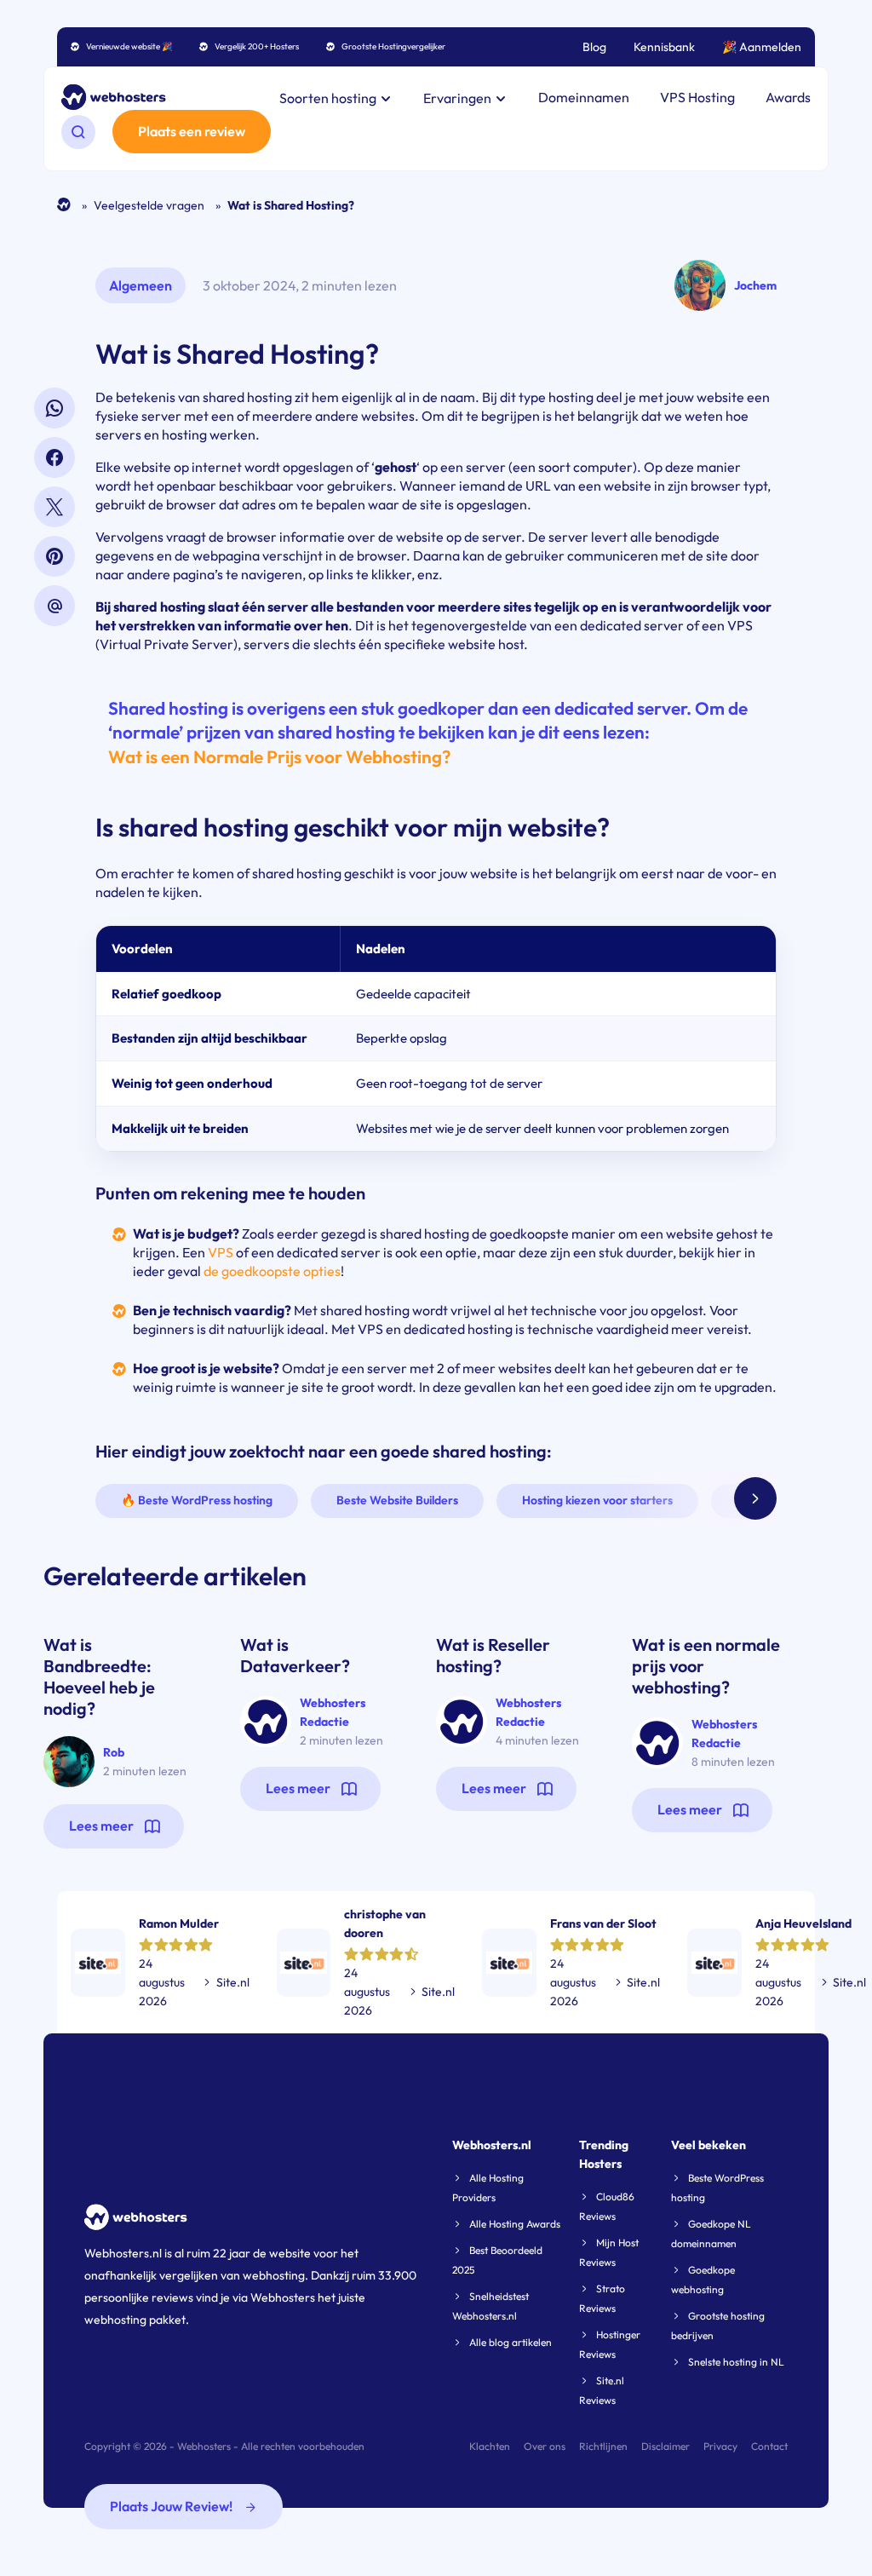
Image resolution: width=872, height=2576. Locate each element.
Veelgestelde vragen (149, 205)
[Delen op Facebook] (54, 457)
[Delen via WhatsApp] (54, 408)
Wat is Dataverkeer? (295, 1655)
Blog (594, 47)
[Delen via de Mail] (54, 606)
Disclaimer (665, 2446)
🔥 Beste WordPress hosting (197, 1500)
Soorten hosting (329, 98)
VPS (221, 1252)
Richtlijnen (603, 2446)
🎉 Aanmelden (762, 47)
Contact (769, 2446)
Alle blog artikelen (511, 2342)
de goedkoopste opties (272, 1271)
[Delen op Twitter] (54, 507)
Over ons (545, 2446)
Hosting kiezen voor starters (597, 1500)
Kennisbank (664, 47)
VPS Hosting (697, 97)
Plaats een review (192, 131)
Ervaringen (459, 98)
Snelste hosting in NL (736, 2362)
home (64, 205)
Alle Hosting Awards (515, 2224)
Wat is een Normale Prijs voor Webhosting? (279, 756)
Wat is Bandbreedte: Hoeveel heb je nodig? (99, 1676)
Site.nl (233, 1982)
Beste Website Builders (397, 1500)
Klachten (490, 2446)
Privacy (720, 2446)
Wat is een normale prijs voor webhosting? (706, 1666)
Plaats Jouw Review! (172, 2506)
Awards (788, 97)
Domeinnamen (584, 97)
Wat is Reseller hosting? (493, 1655)
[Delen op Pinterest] (54, 556)
